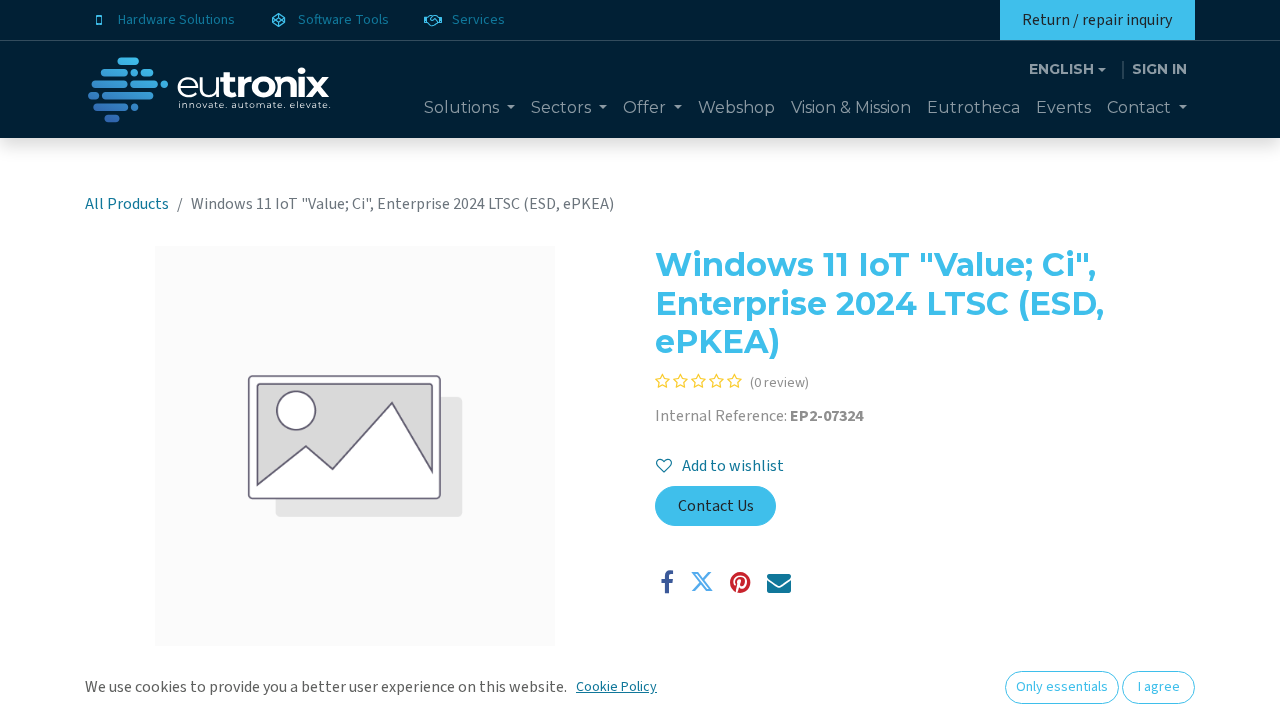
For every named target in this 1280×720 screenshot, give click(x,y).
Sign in (1159, 69)
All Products (127, 204)
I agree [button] (1159, 687)
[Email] (779, 582)
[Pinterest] (740, 582)
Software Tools (343, 20)
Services (478, 20)
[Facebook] (667, 582)
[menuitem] (469, 108)
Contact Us (716, 506)
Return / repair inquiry (1097, 20)
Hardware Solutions (176, 20)
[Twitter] (702, 582)
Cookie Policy (616, 687)
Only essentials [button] (1062, 687)
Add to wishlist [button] (733, 466)
